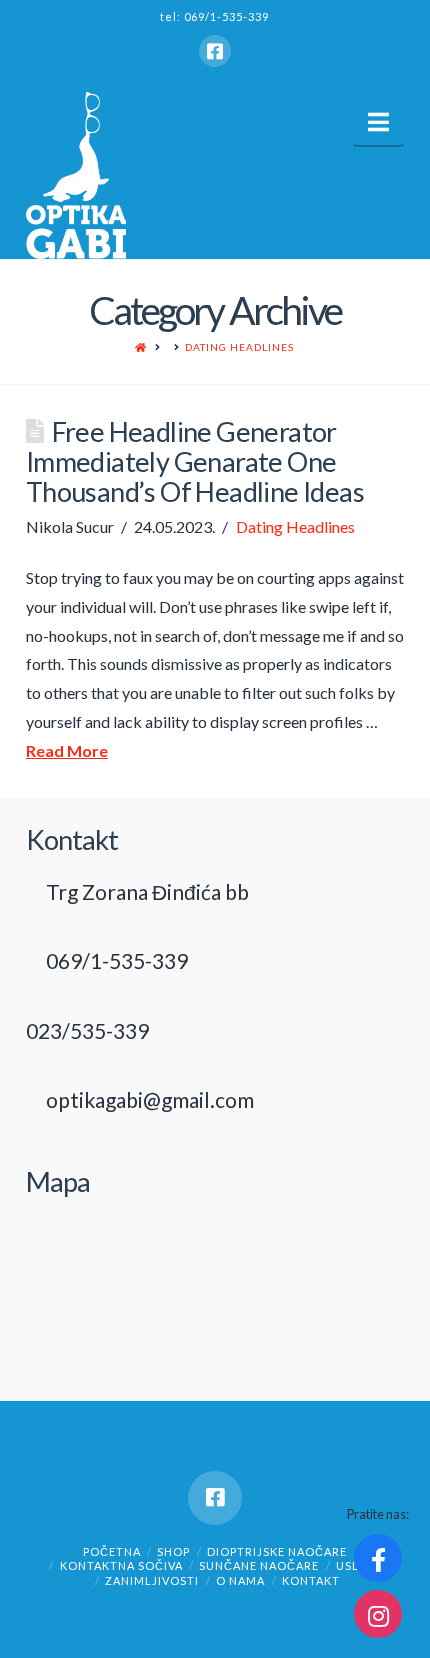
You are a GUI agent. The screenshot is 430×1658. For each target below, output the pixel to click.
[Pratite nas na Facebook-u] (378, 1558)
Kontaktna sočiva (121, 1565)
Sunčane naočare (259, 1565)
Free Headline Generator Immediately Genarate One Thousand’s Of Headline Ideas (195, 461)
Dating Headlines (239, 347)
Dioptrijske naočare (277, 1551)
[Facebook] (215, 51)
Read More (67, 750)
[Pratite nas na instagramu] (378, 1614)
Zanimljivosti (152, 1580)
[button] (378, 122)
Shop (173, 1551)
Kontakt (311, 1580)
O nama (240, 1580)
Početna (112, 1551)
